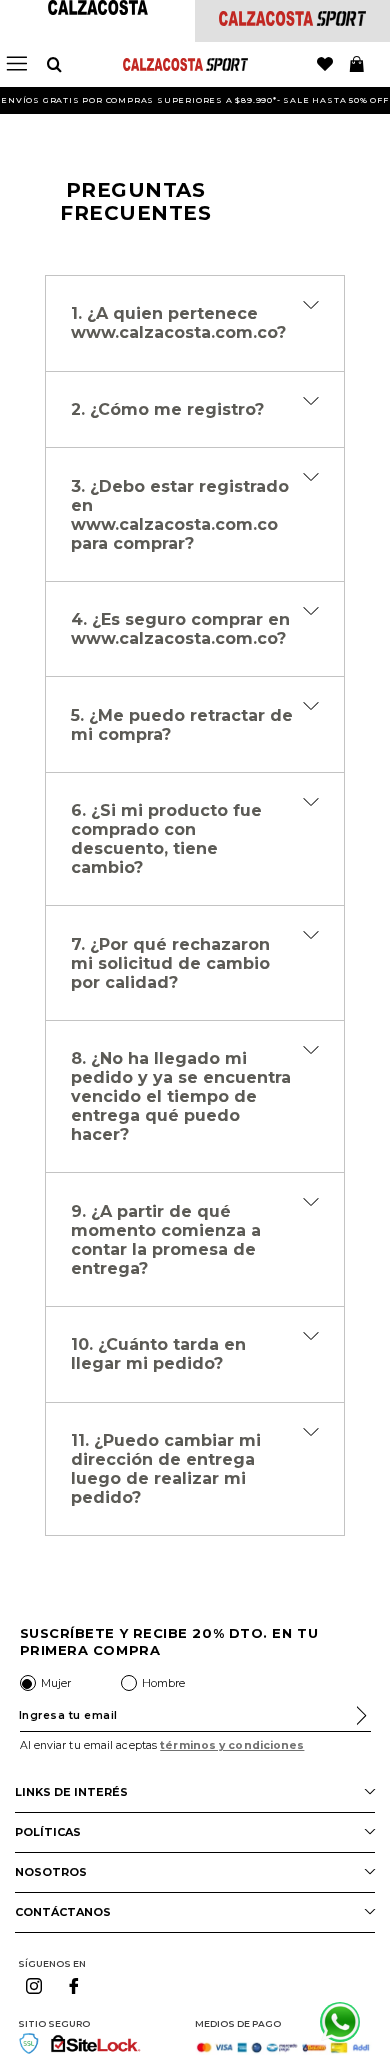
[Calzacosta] (98, 9)
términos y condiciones (232, 1745)
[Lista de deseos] (325, 65)
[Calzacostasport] (292, 20)
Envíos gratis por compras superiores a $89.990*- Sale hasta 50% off (195, 100)
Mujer (56, 1683)
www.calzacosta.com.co (174, 332)
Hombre (163, 1683)
